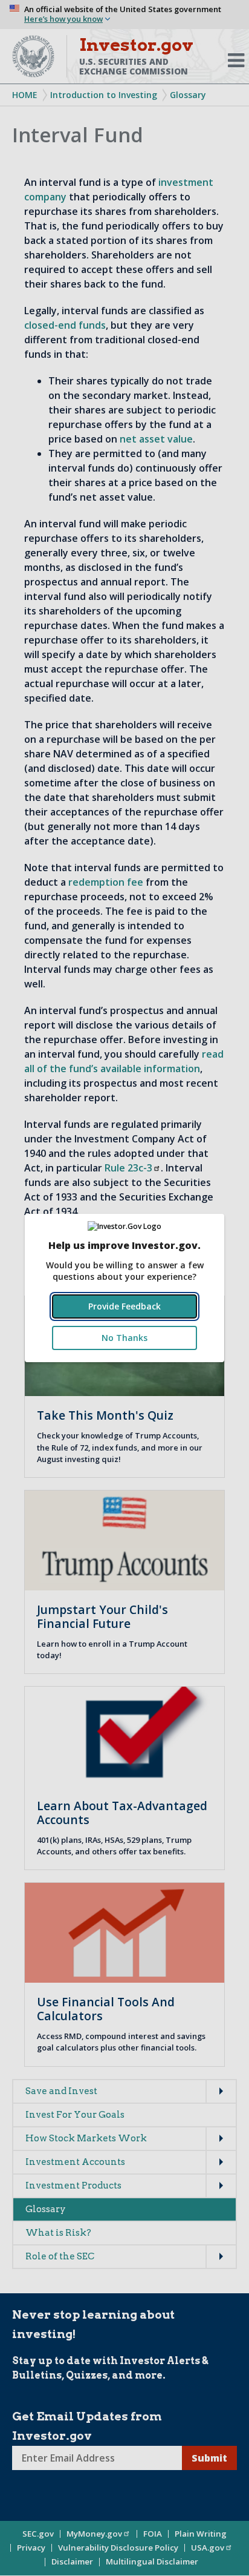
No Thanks (124, 1338)
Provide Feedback (124, 1306)
